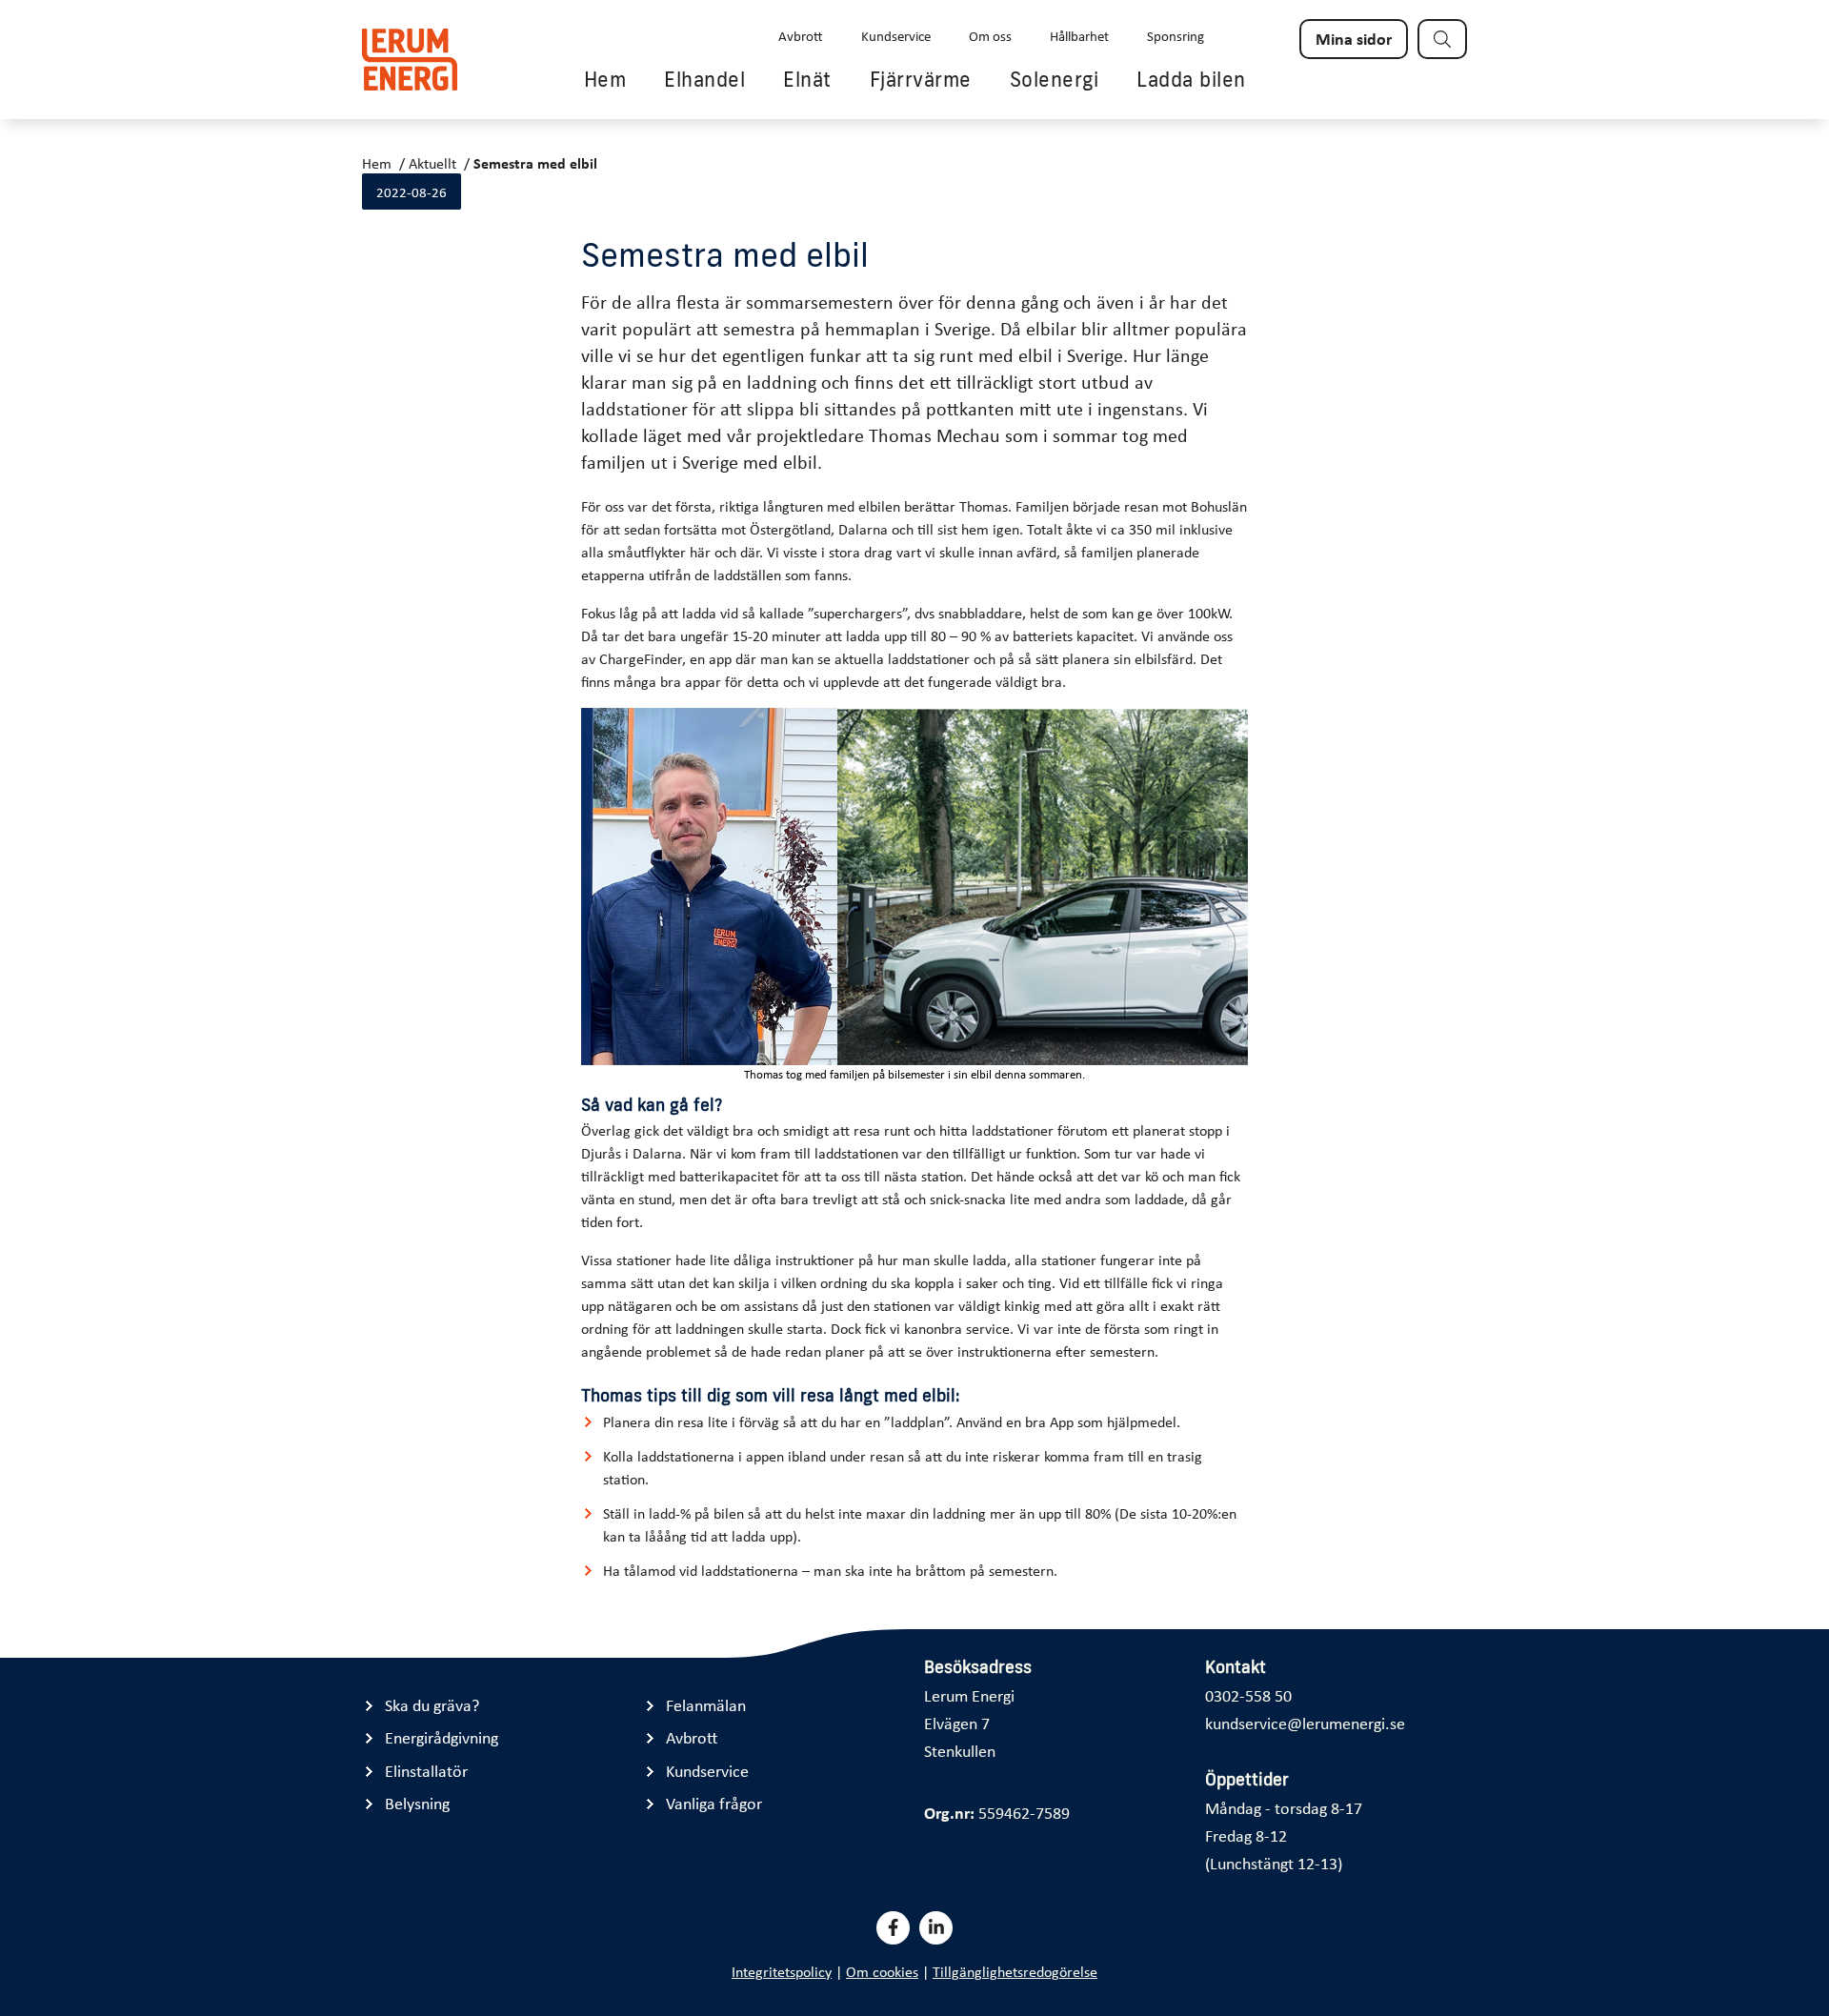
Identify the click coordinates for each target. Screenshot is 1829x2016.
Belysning (417, 1803)
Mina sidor (1354, 38)
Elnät (807, 79)
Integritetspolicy (782, 1971)
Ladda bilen (1191, 79)
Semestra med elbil (535, 163)
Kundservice (896, 35)
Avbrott (801, 35)
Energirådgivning (442, 1737)
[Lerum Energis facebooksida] (893, 1928)
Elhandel (704, 79)
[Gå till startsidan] (410, 60)
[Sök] (1442, 39)
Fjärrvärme (921, 79)
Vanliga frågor (714, 1803)
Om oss (990, 35)
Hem (605, 79)
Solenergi (1055, 79)
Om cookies (882, 1971)
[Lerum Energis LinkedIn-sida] (936, 1928)
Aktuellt (432, 163)
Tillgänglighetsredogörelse (1015, 1971)
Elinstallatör (426, 1771)
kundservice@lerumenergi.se (1305, 1723)
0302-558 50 (1248, 1695)
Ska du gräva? (432, 1705)
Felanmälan (706, 1705)
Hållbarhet (1079, 35)
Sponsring (1176, 35)
